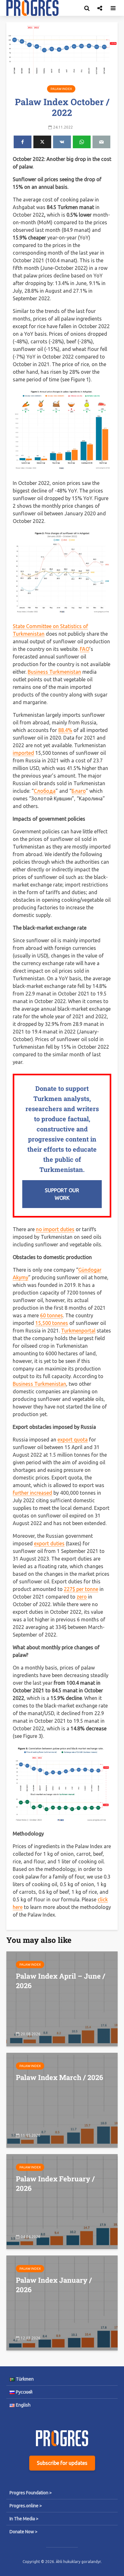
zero (82, 1597)
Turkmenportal (78, 1331)
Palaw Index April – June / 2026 (61, 1981)
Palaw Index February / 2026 (55, 2183)
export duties (49, 1543)
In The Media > (24, 2519)
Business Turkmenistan (54, 672)
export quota (73, 1440)
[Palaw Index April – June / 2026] (62, 1998)
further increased (32, 1493)
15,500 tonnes (52, 1323)
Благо (79, 791)
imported (23, 753)
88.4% (65, 730)
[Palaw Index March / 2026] (62, 2100)
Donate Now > (24, 2532)
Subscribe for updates (62, 2463)
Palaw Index (61, 89)
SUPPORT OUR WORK (62, 1194)
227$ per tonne (81, 1589)
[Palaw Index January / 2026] (62, 2302)
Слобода (45, 791)
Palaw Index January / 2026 (54, 2285)
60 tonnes (52, 1315)
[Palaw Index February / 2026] (62, 2201)
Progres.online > (26, 2506)
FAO (85, 649)
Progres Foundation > (31, 2493)
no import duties (55, 1229)
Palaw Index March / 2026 (59, 2077)
